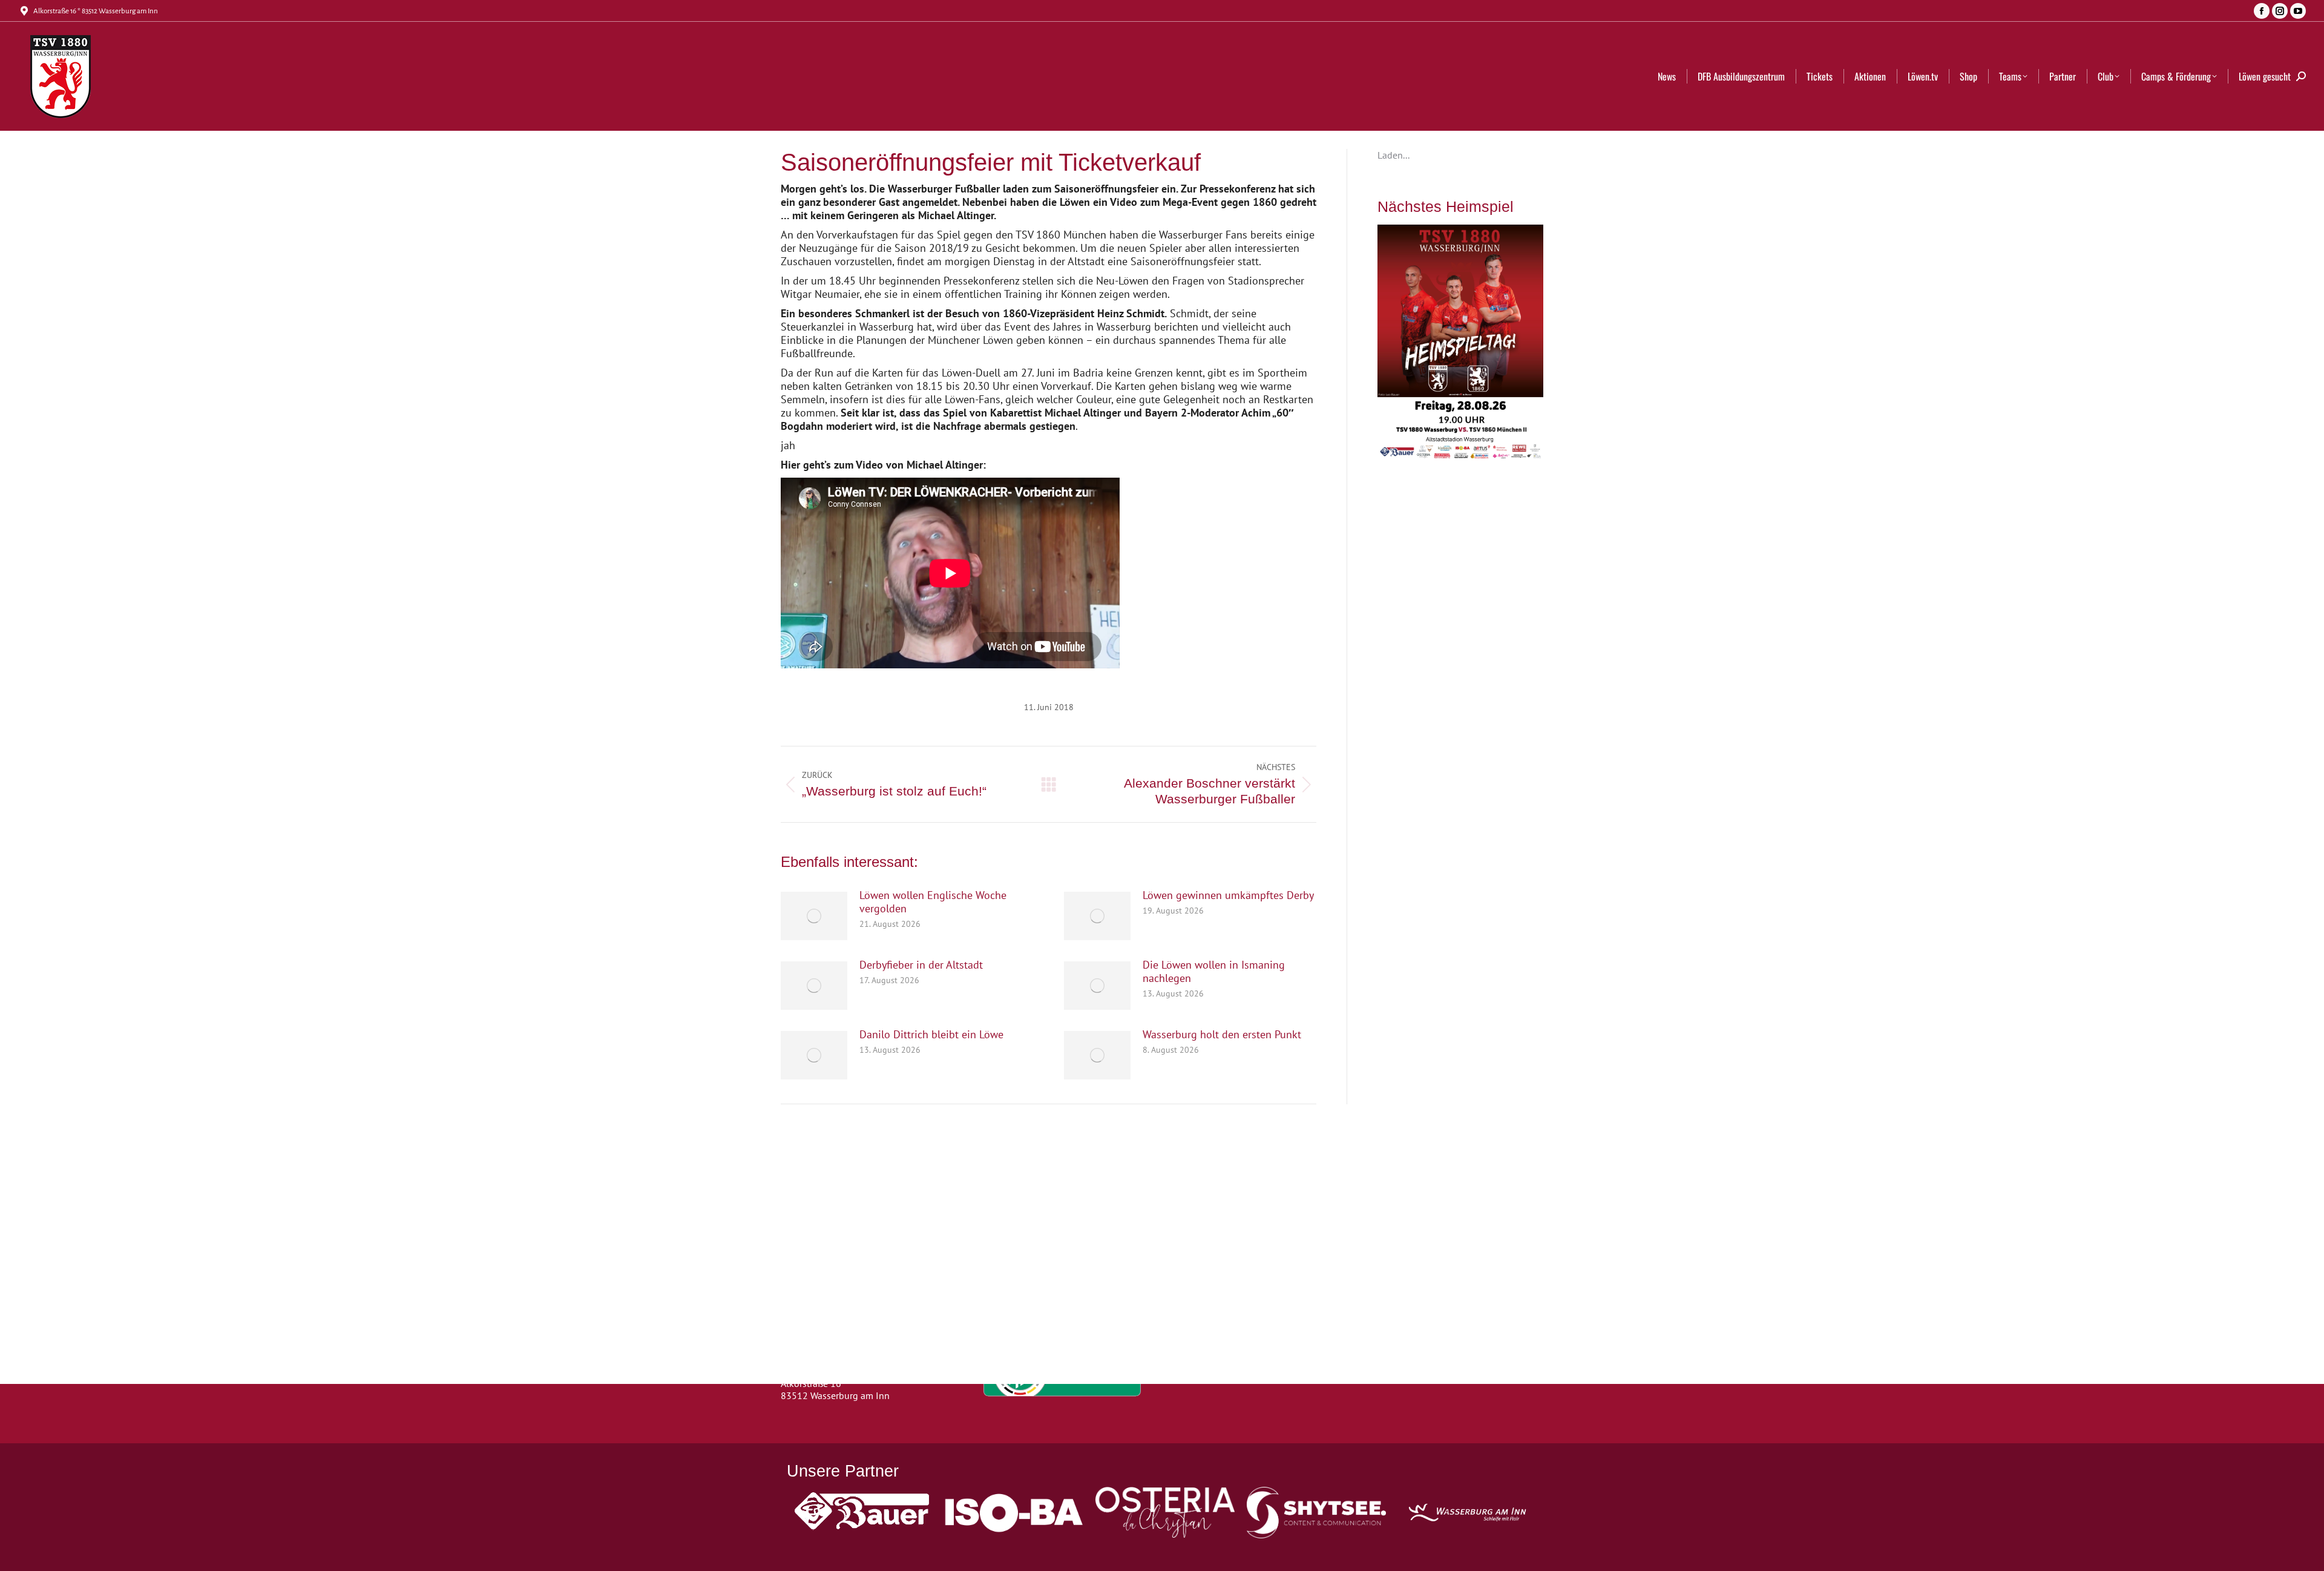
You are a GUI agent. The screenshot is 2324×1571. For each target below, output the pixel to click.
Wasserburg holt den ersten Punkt (1222, 1035)
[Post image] (814, 916)
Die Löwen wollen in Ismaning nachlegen (1214, 972)
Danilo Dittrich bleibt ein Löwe (931, 1035)
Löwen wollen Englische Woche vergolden (933, 902)
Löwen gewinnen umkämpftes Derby (1228, 895)
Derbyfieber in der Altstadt (921, 965)
